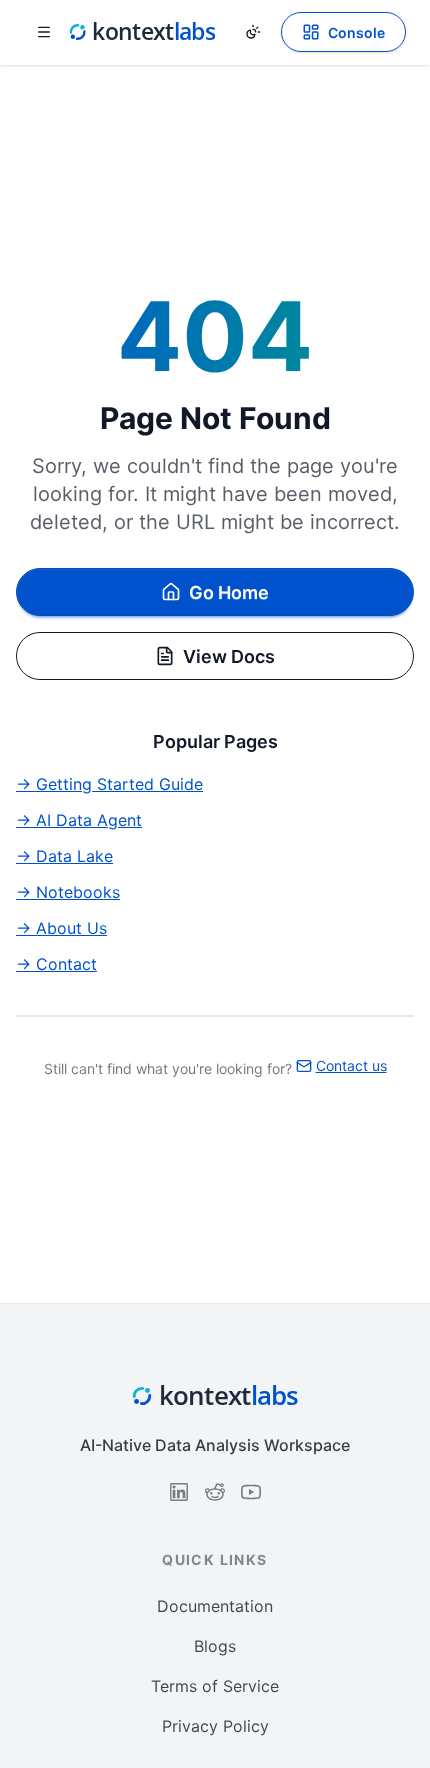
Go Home (229, 592)
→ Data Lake (64, 856)
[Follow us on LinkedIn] (179, 1492)
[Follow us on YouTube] (251, 1492)
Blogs (215, 1646)
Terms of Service (215, 1686)
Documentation (215, 1606)
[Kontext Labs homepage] (141, 32)
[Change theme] (253, 32)
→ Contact (56, 964)
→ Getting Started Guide (109, 784)
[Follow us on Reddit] (215, 1492)
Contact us (351, 1065)
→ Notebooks (68, 892)
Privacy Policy (215, 1726)
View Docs (229, 656)
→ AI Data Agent (79, 820)
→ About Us (61, 928)
